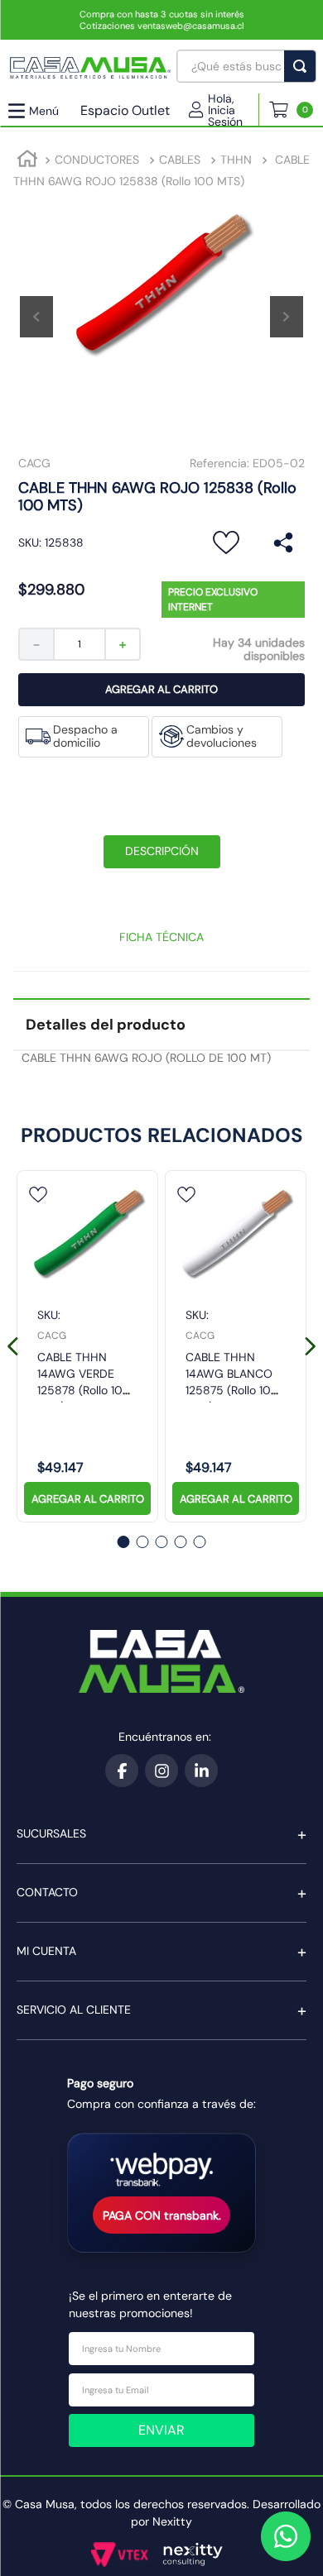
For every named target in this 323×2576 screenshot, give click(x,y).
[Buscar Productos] (303, 66)
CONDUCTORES (97, 160)
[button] (224, 110)
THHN (236, 160)
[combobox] (246, 66)
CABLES (180, 160)
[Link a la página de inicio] (27, 161)
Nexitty (172, 2521)
